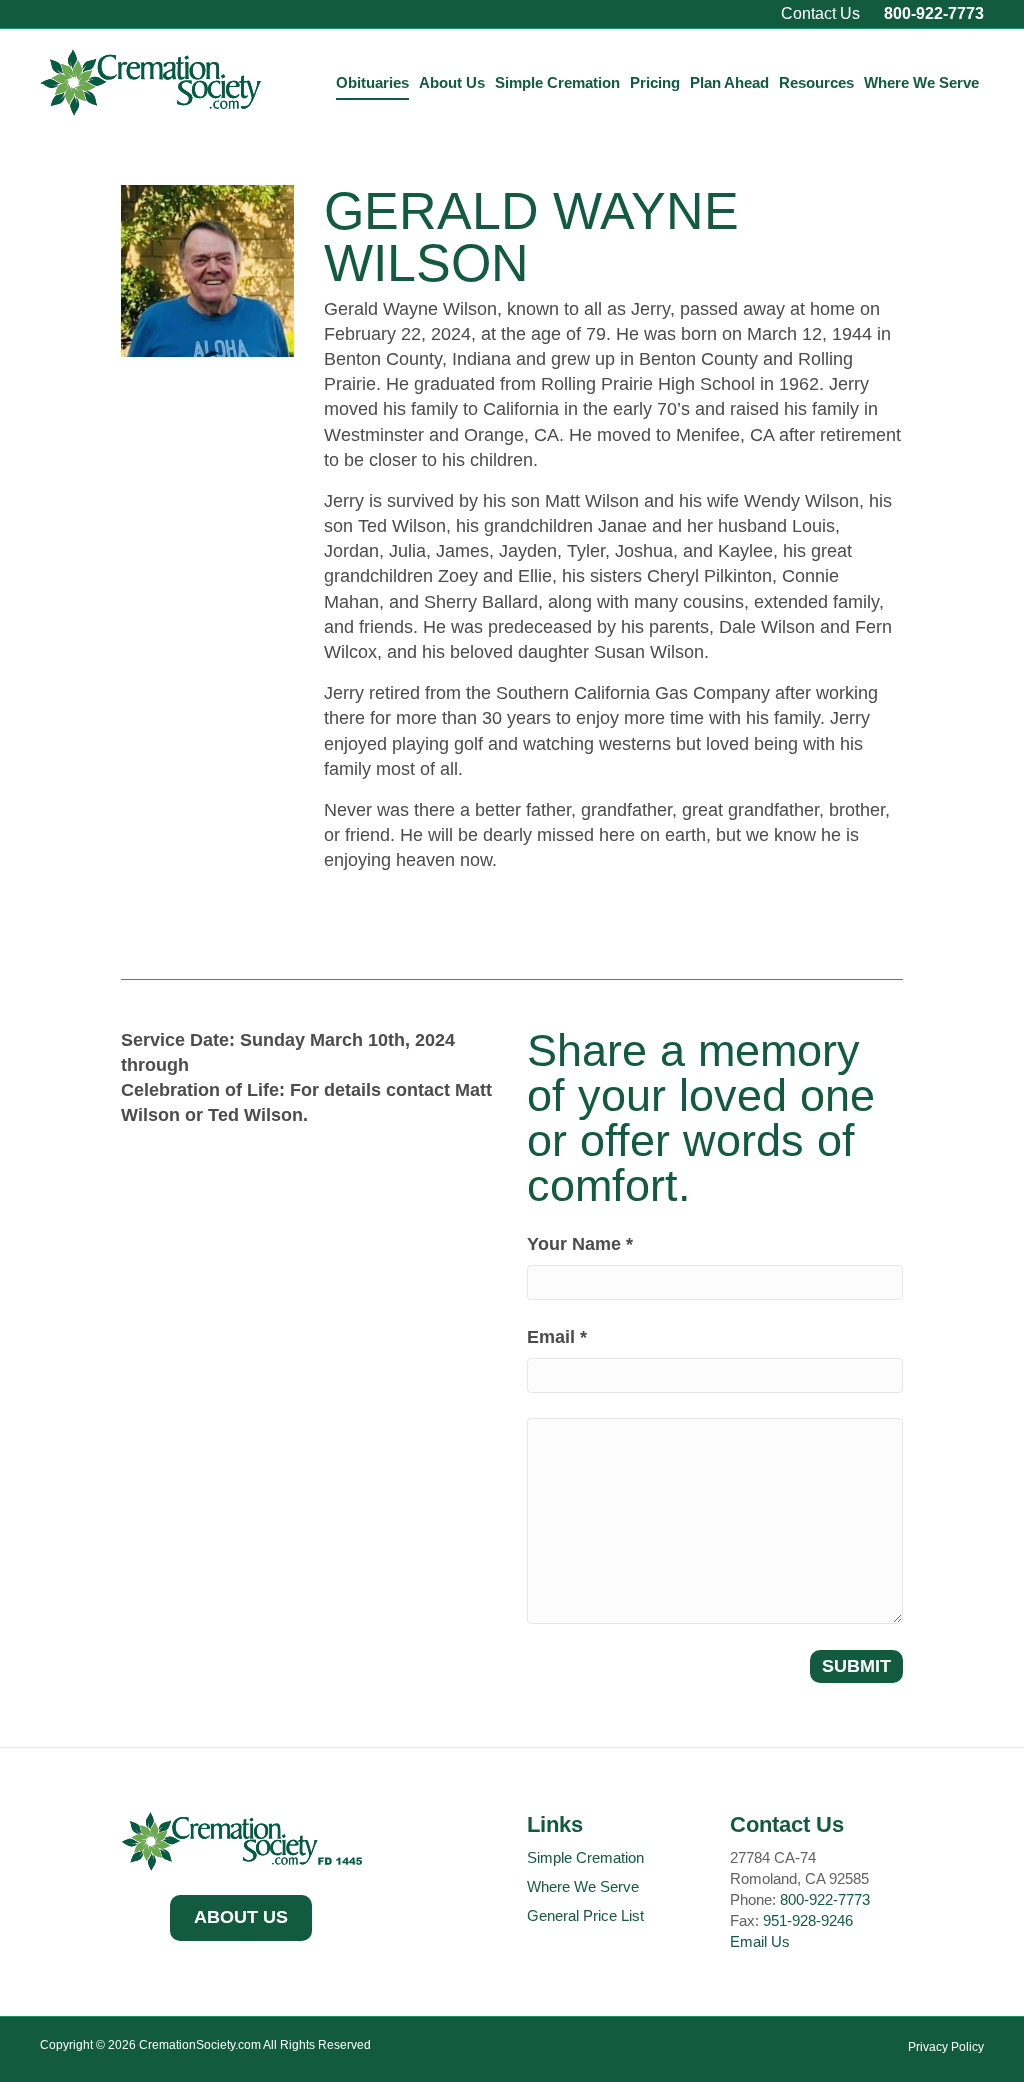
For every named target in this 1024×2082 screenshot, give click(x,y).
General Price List (585, 1915)
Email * (557, 1337)
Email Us (760, 1941)
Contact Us (820, 13)
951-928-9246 (808, 1920)
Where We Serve (921, 82)
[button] (241, 1918)
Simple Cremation (557, 82)
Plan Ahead (729, 82)
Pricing (655, 82)
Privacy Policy (946, 2047)
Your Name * (580, 1244)
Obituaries (372, 82)
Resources (816, 82)
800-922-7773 (934, 13)
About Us (452, 82)
